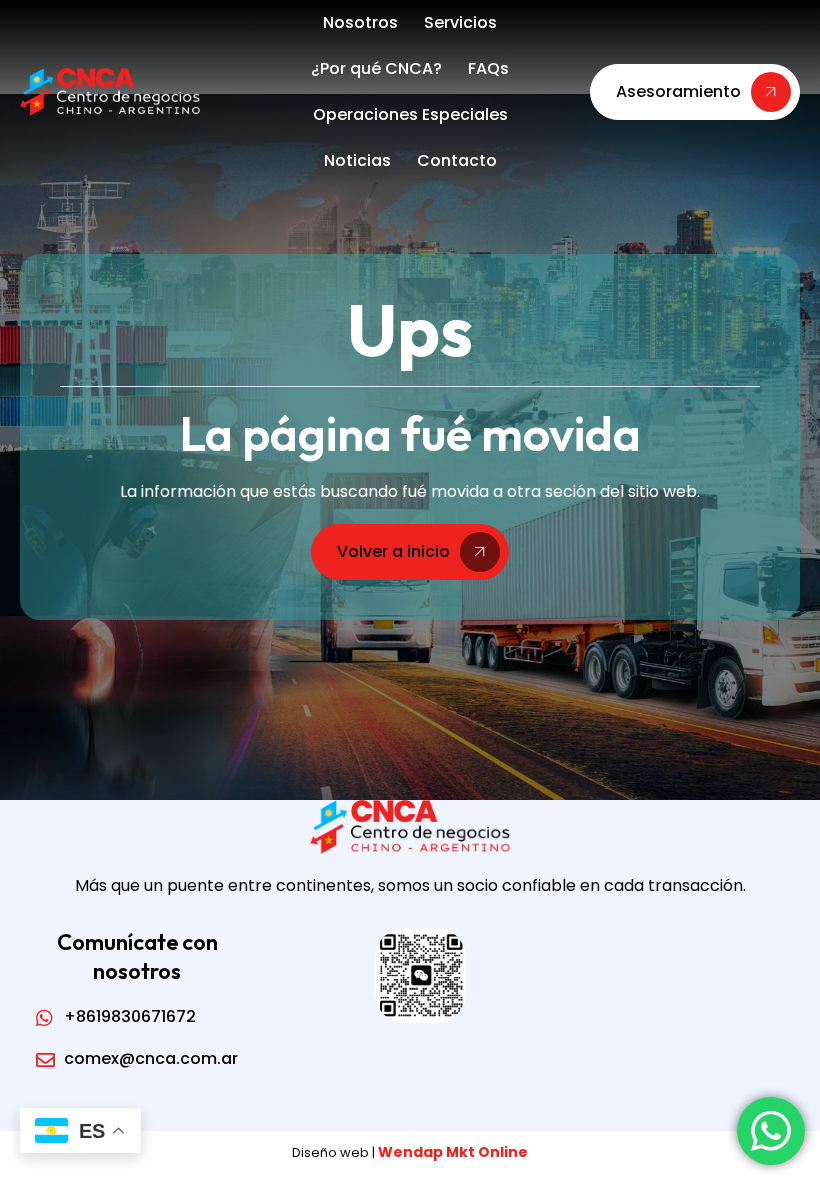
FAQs (488, 68)
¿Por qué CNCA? (376, 68)
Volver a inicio (393, 551)
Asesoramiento (678, 91)
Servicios (460, 22)
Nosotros (360, 22)
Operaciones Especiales (410, 114)
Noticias (357, 160)
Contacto (457, 160)
